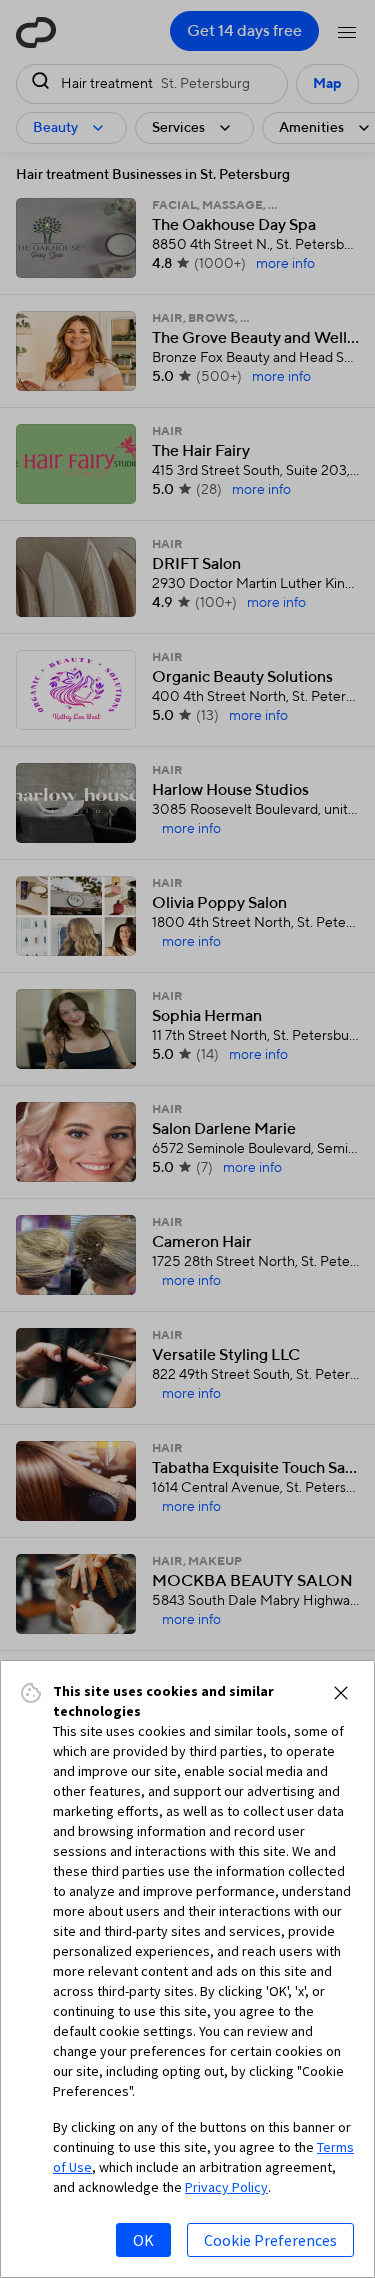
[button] (341, 1693)
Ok (143, 2240)
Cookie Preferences (270, 2240)
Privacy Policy (226, 2187)
